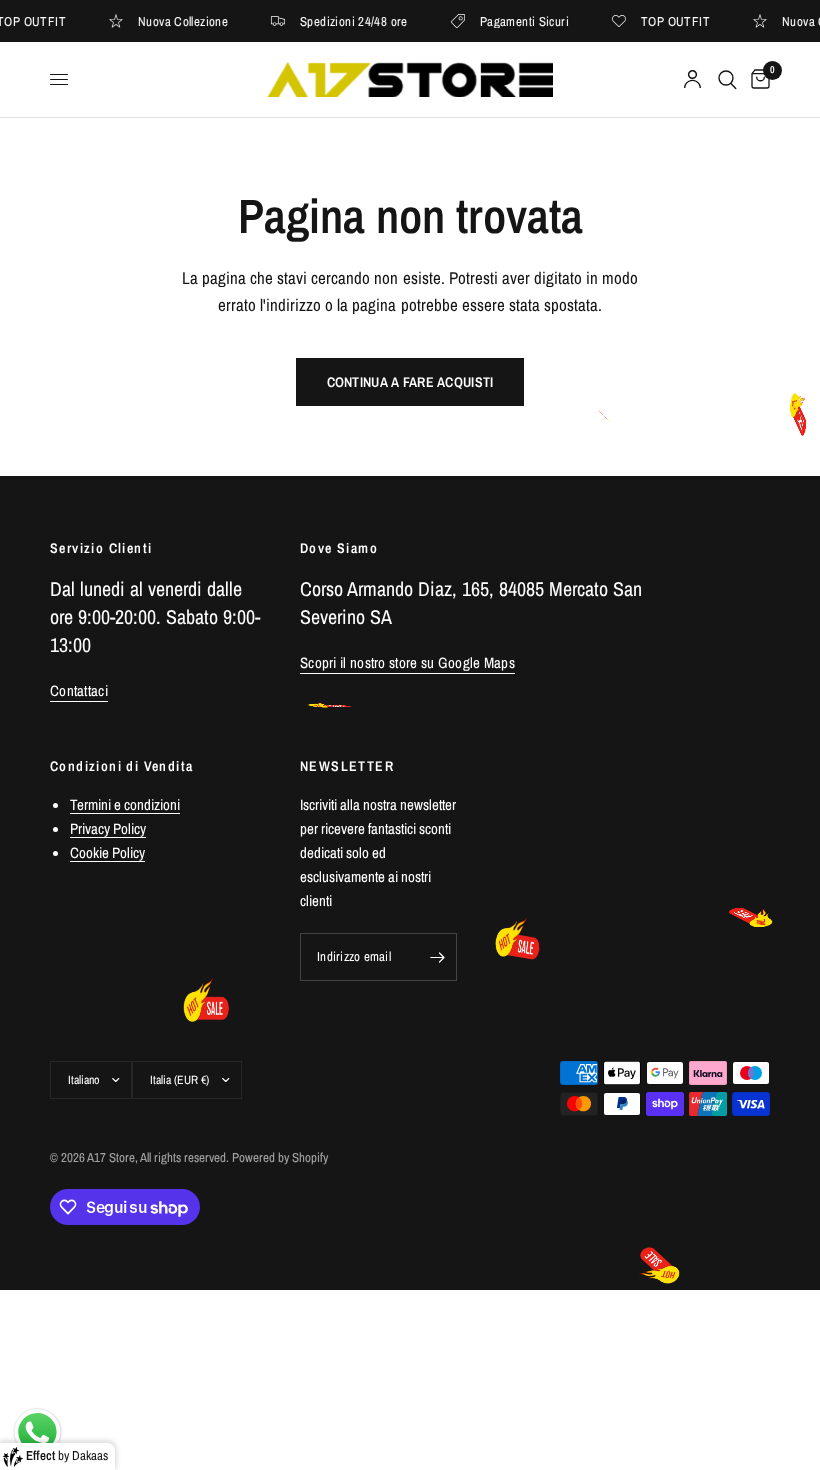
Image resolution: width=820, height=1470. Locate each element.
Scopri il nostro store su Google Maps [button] (407, 662)
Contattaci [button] (79, 690)
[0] (757, 79)
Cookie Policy (107, 852)
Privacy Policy (108, 828)
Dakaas (90, 1455)
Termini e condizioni (125, 804)
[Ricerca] (727, 79)
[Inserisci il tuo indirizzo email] (437, 957)
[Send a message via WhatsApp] (37, 1432)
